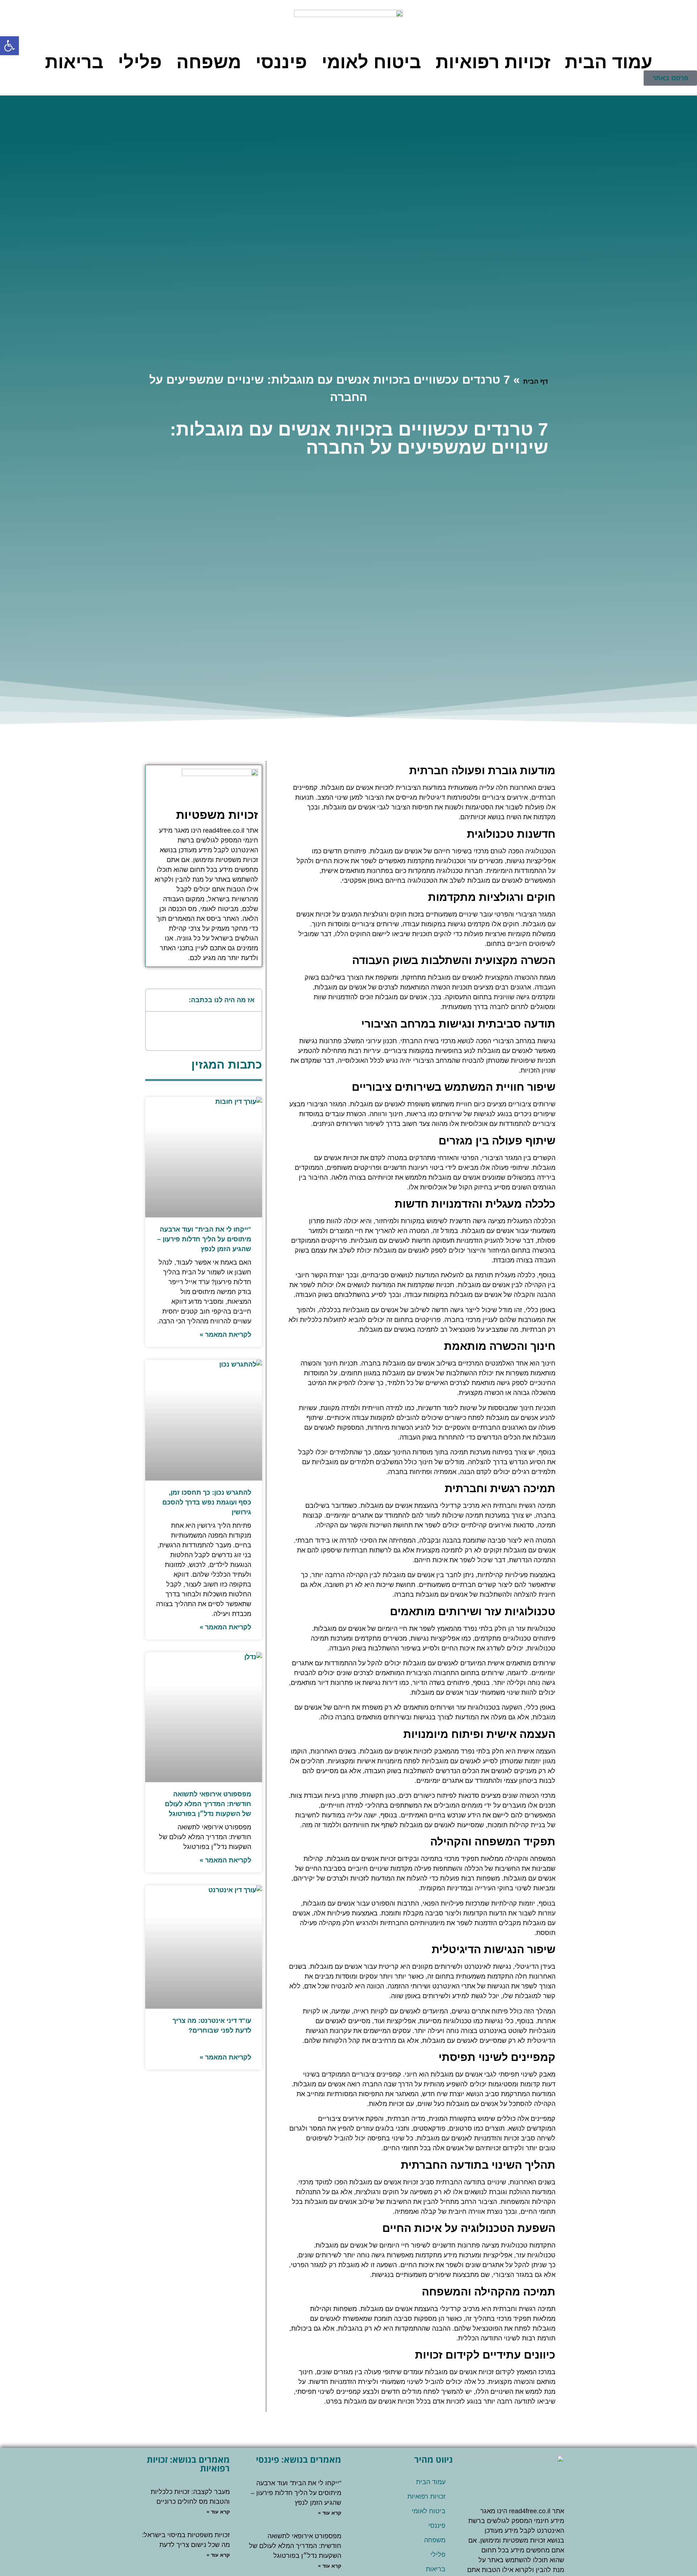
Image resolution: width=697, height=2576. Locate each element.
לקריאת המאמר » (225, 1335)
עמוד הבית (609, 62)
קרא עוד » (330, 2513)
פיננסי (281, 62)
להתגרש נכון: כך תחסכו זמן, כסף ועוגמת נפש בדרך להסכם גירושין (207, 1502)
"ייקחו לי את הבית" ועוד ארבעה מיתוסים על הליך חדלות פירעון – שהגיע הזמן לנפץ (204, 1239)
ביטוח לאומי (371, 62)
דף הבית (535, 381)
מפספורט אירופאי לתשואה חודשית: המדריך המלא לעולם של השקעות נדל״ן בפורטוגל (208, 1804)
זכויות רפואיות (493, 62)
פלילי (140, 62)
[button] (155, 1000)
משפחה (209, 62)
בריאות (74, 62)
